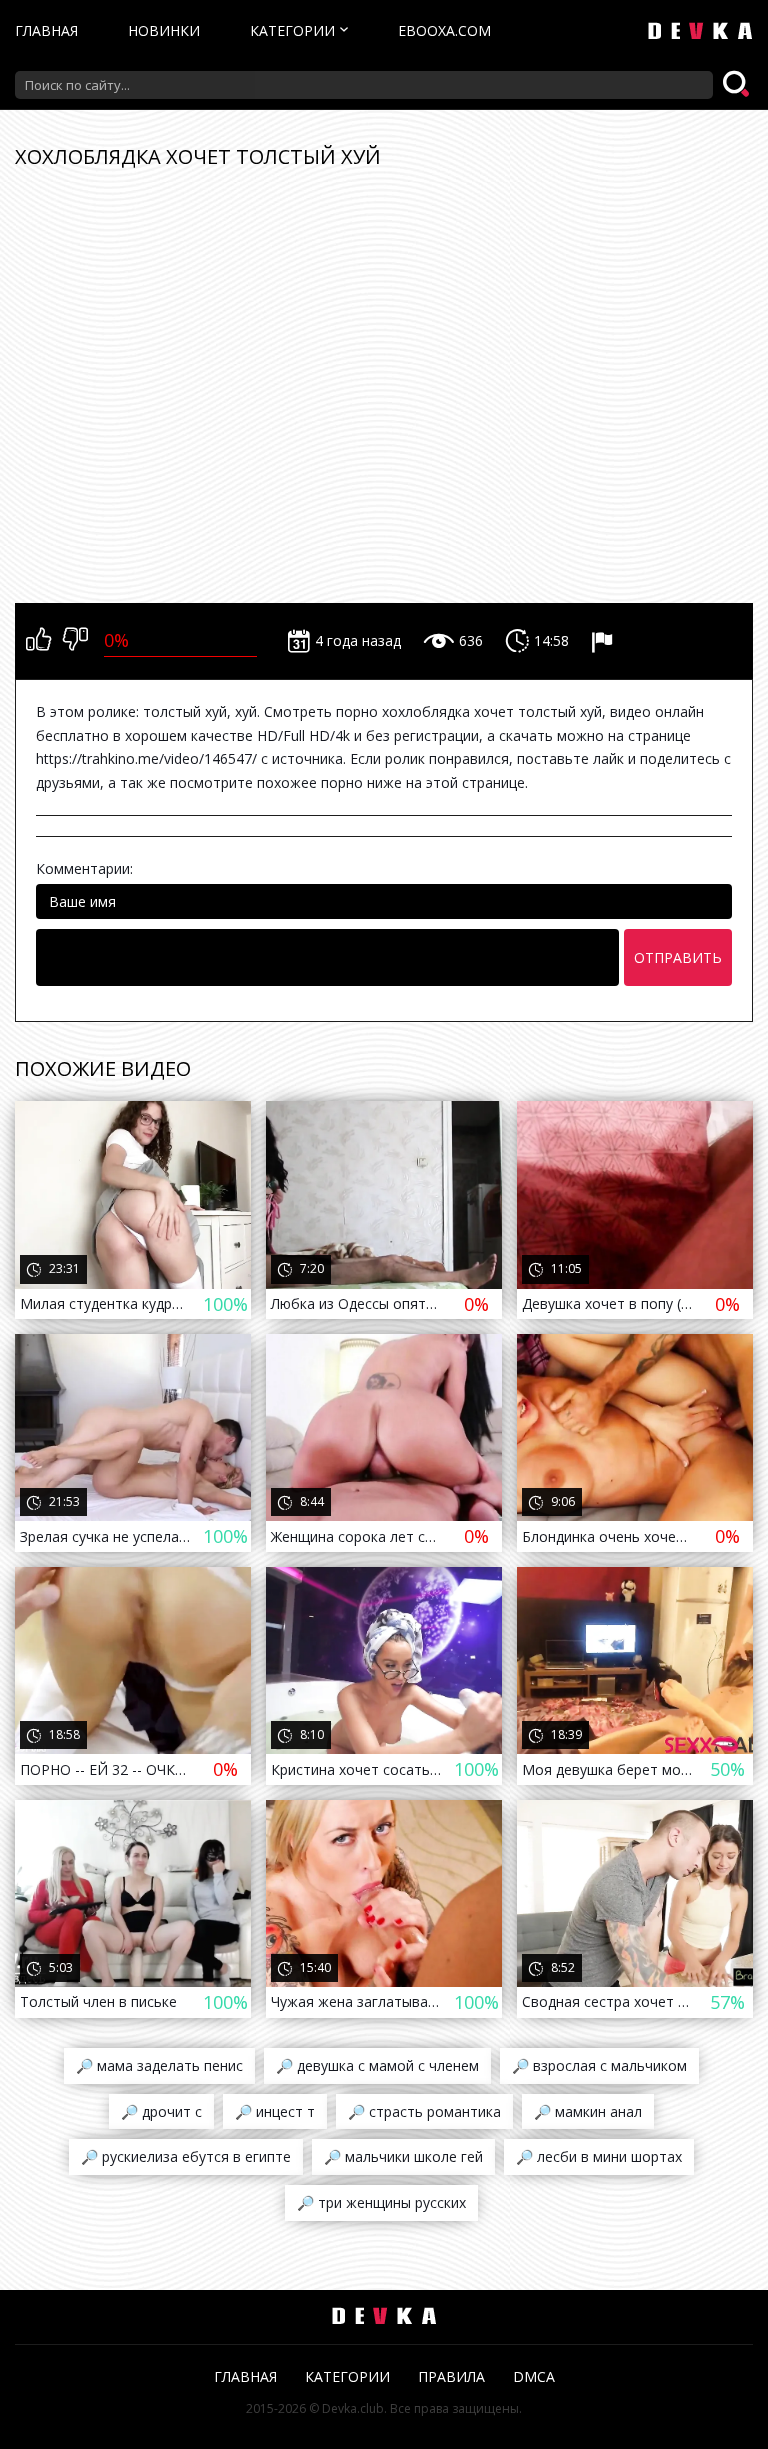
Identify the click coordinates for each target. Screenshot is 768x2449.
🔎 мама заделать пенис (159, 2065)
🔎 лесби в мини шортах (599, 2156)
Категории (292, 30)
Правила (451, 2376)
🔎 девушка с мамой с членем (377, 2065)
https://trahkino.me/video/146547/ (146, 758)
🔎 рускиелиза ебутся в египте (186, 2156)
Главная (46, 30)
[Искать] (738, 85)
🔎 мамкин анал (588, 2111)
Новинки (164, 30)
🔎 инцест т (275, 2111)
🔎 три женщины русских (381, 2202)
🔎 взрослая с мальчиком (599, 2065)
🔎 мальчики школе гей (403, 2156)
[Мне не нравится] (75, 641)
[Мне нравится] (38, 641)
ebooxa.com (444, 30)
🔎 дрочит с (161, 2111)
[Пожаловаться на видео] (604, 641)
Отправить (678, 957)
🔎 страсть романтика (424, 2111)
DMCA (534, 2376)
